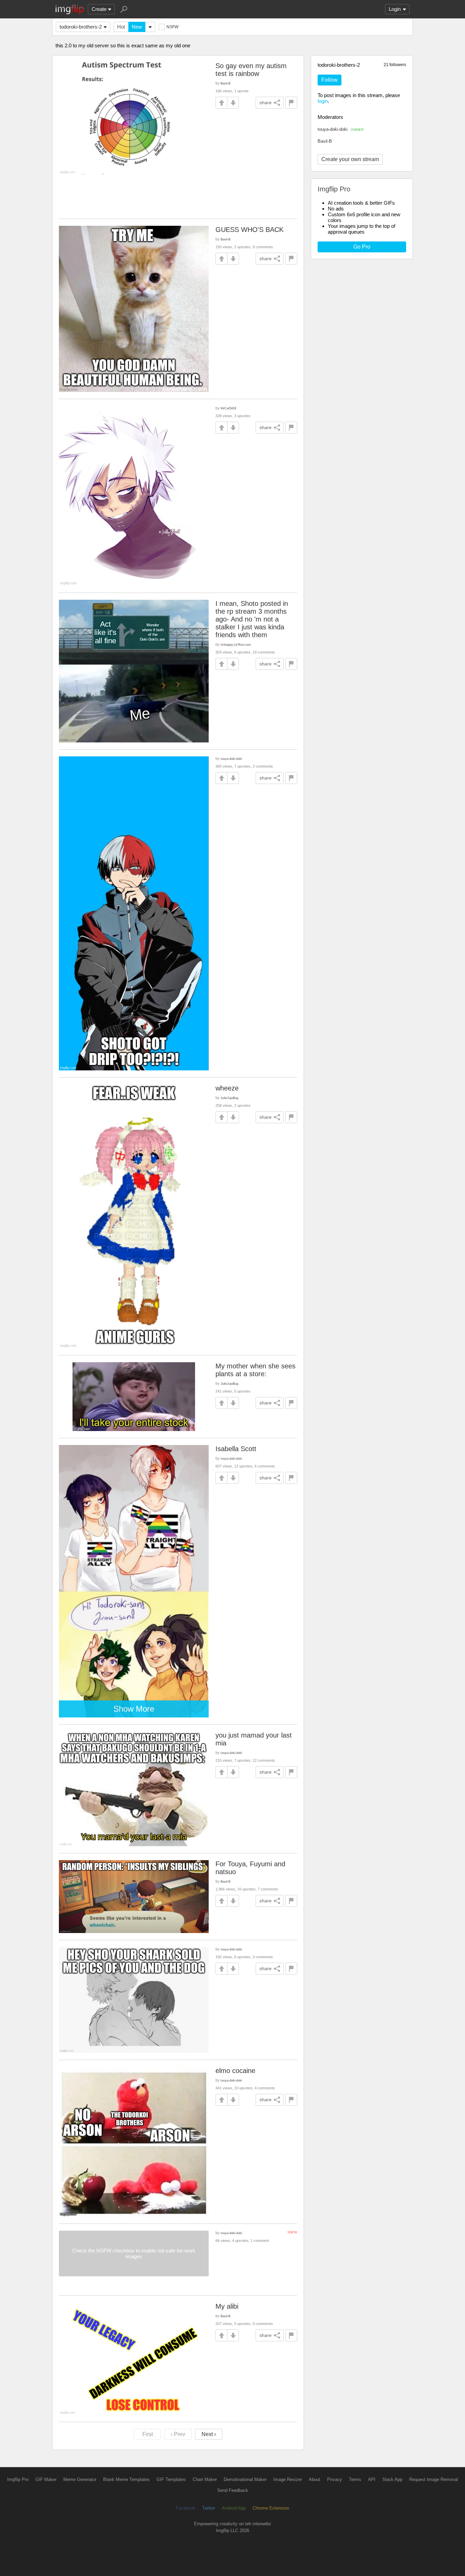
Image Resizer (288, 2479)
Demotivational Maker (245, 2479)
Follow (330, 80)
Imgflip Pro (18, 2479)
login (323, 101)
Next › (209, 2434)
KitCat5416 (228, 408)
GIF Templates (171, 2479)
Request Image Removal (434, 2479)
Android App (234, 2508)
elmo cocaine (235, 2071)
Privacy (335, 2479)
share (266, 103)
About (315, 2479)
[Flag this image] (291, 103)
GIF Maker (46, 2479)
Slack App (392, 2479)
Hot (121, 27)
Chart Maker (205, 2479)
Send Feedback (233, 2490)
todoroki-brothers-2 (81, 27)
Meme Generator (80, 2479)
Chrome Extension (271, 2508)
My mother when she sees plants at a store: (255, 1370)
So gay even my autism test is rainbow (251, 70)
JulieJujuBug (229, 1098)
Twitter (209, 2508)
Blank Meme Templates (126, 2479)
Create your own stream (350, 159)
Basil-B (325, 141)
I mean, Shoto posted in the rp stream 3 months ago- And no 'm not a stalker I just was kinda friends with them (252, 619)
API (372, 2479)
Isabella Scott (236, 1449)
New (137, 27)
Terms (355, 2479)
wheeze (227, 1088)
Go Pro (362, 247)
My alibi (227, 2306)
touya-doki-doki (341, 129)
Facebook (186, 2508)
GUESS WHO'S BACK (250, 230)
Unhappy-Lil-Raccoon (236, 645)
